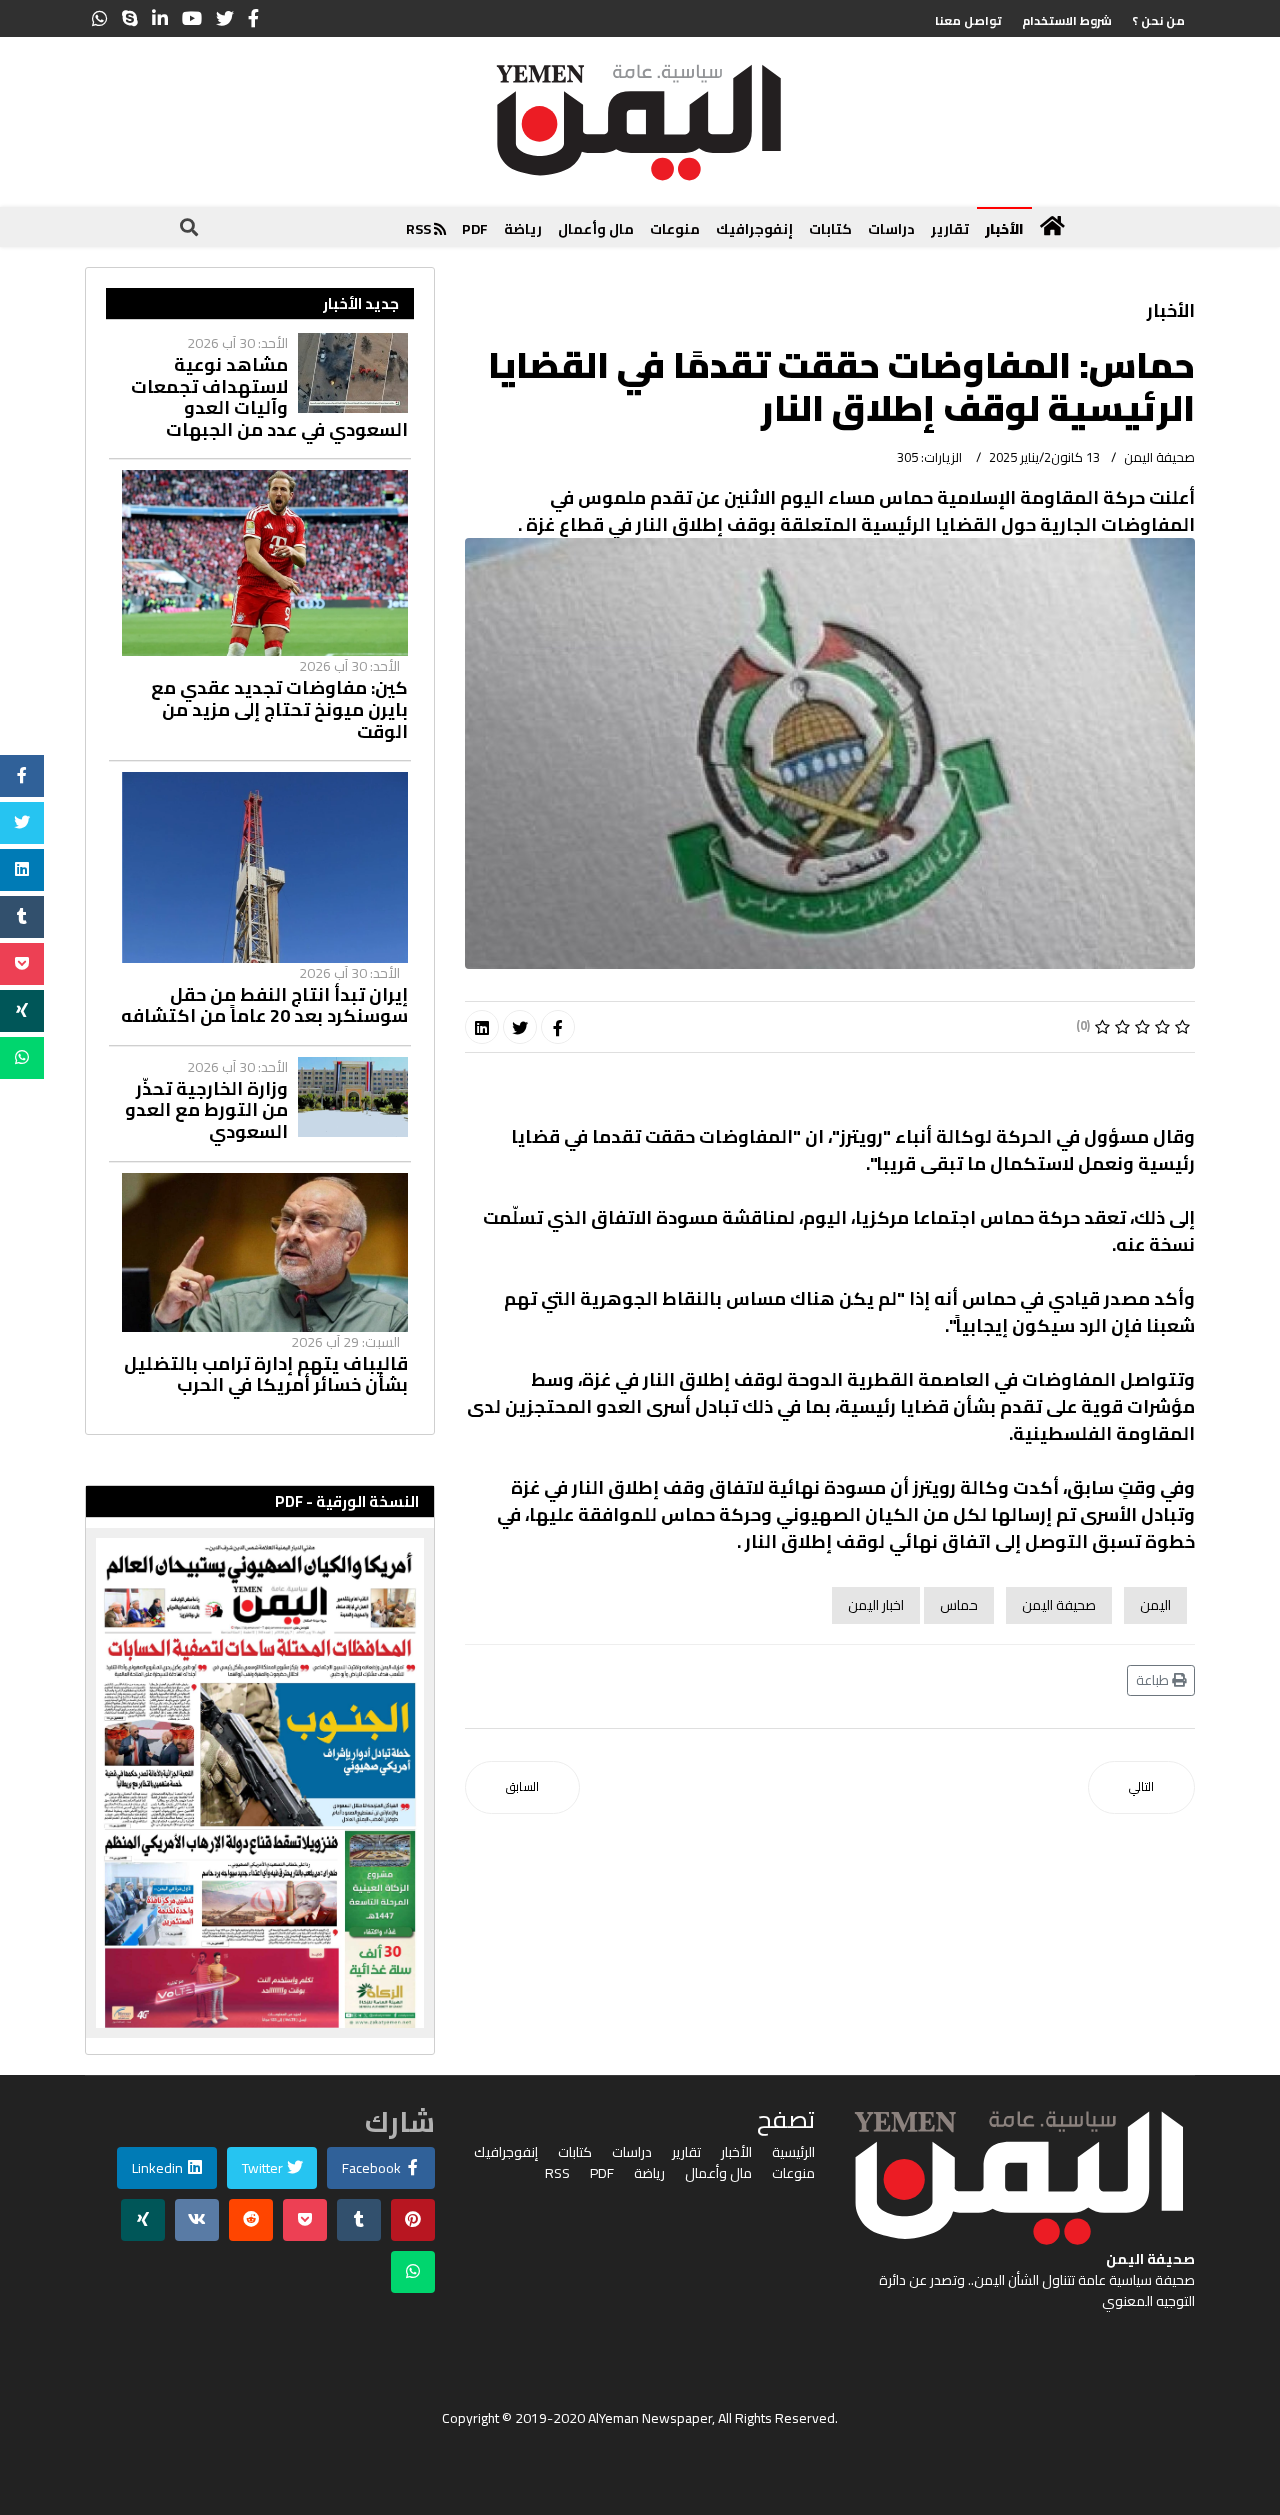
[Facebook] (558, 1027)
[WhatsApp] (100, 18)
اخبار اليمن (876, 1605)
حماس (959, 1605)
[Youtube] (192, 18)
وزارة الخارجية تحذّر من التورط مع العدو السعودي (206, 1110)
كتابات (830, 229)
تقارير (950, 229)
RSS (420, 229)
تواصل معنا (968, 20)
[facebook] (253, 18)
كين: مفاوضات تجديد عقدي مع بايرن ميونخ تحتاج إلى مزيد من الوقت (279, 709)
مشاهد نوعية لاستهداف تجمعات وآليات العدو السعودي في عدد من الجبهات (269, 397)
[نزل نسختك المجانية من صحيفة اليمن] (260, 1783)
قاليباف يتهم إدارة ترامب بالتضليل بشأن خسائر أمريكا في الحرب (266, 1374)
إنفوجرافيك (754, 229)
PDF (475, 229)
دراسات (891, 229)
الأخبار (1004, 229)
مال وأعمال (596, 229)
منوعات (675, 229)
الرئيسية (793, 2152)
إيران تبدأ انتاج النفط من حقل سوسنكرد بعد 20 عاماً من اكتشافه (264, 1005)
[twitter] (225, 18)
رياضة (523, 229)
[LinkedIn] (160, 18)
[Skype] (130, 18)
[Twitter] (520, 1027)
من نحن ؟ (1158, 20)
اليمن (1155, 1605)
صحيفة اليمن (1059, 1605)
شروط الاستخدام (1067, 20)
